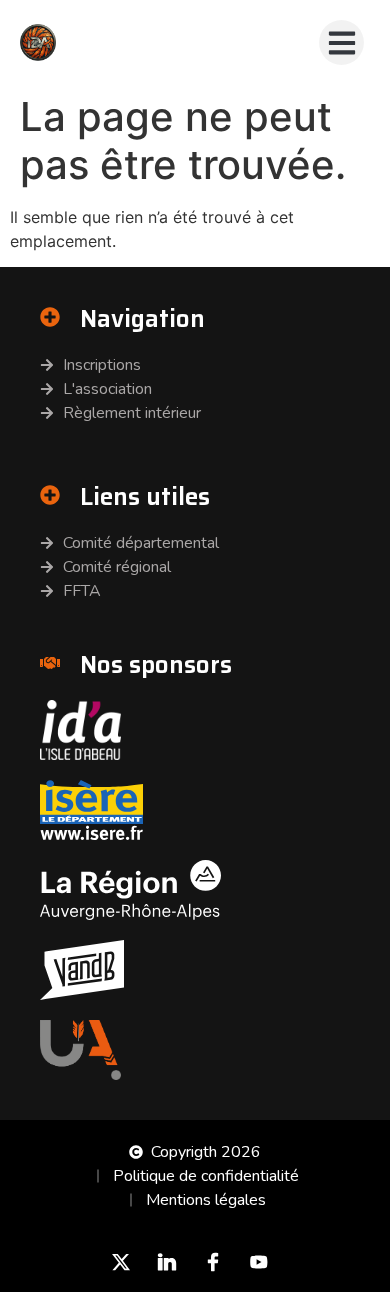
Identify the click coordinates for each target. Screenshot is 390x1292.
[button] (341, 42)
